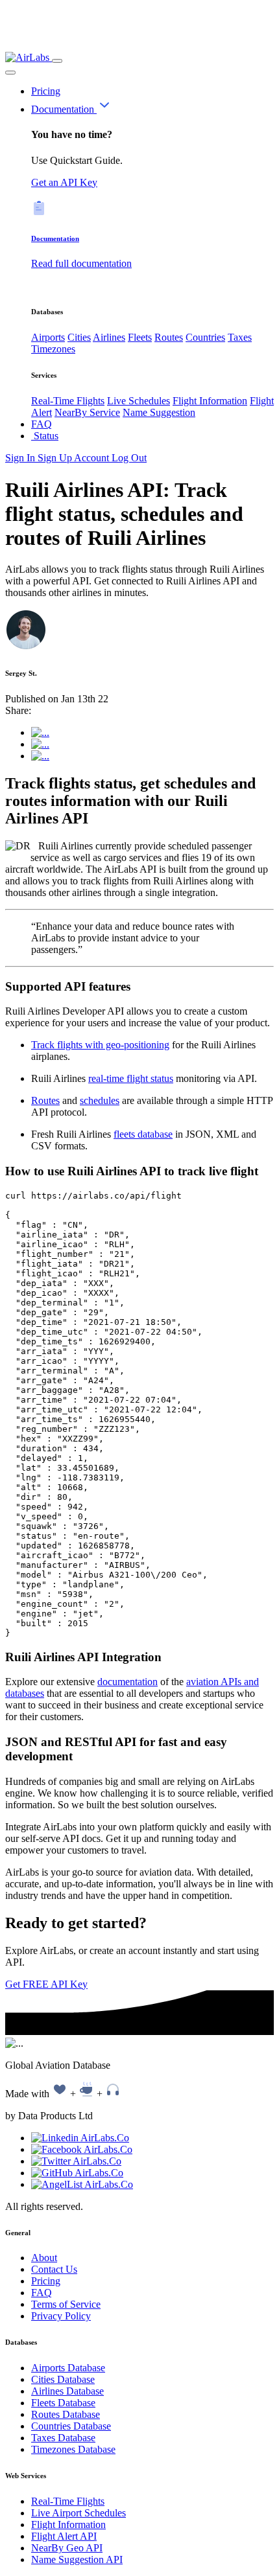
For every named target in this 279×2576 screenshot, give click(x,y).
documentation (127, 1682)
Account (93, 458)
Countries (205, 337)
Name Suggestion (159, 412)
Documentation (64, 109)
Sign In (21, 458)
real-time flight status (131, 1078)
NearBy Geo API (67, 2548)
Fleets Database (63, 2403)
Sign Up (56, 458)
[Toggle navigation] (57, 61)
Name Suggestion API (77, 2559)
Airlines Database (67, 2391)
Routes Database (66, 2414)
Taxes (240, 337)
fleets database (143, 1134)
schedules (100, 1100)
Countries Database (71, 2426)
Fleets (140, 337)
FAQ (42, 424)
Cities (79, 337)
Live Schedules (139, 401)
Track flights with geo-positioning (100, 1045)
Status (45, 436)
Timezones (53, 349)
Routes (169, 337)
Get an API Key (64, 182)
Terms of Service (66, 2304)
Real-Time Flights (68, 401)
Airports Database (68, 2368)
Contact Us (54, 2269)
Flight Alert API (64, 2536)
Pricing (46, 91)
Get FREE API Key (46, 1984)
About (44, 2258)
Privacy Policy (61, 2316)
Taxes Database (63, 2438)
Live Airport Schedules (79, 2513)
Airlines (109, 337)
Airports (48, 337)
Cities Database (63, 2379)
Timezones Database (73, 2449)
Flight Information (210, 401)
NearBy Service (87, 412)
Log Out (129, 458)
